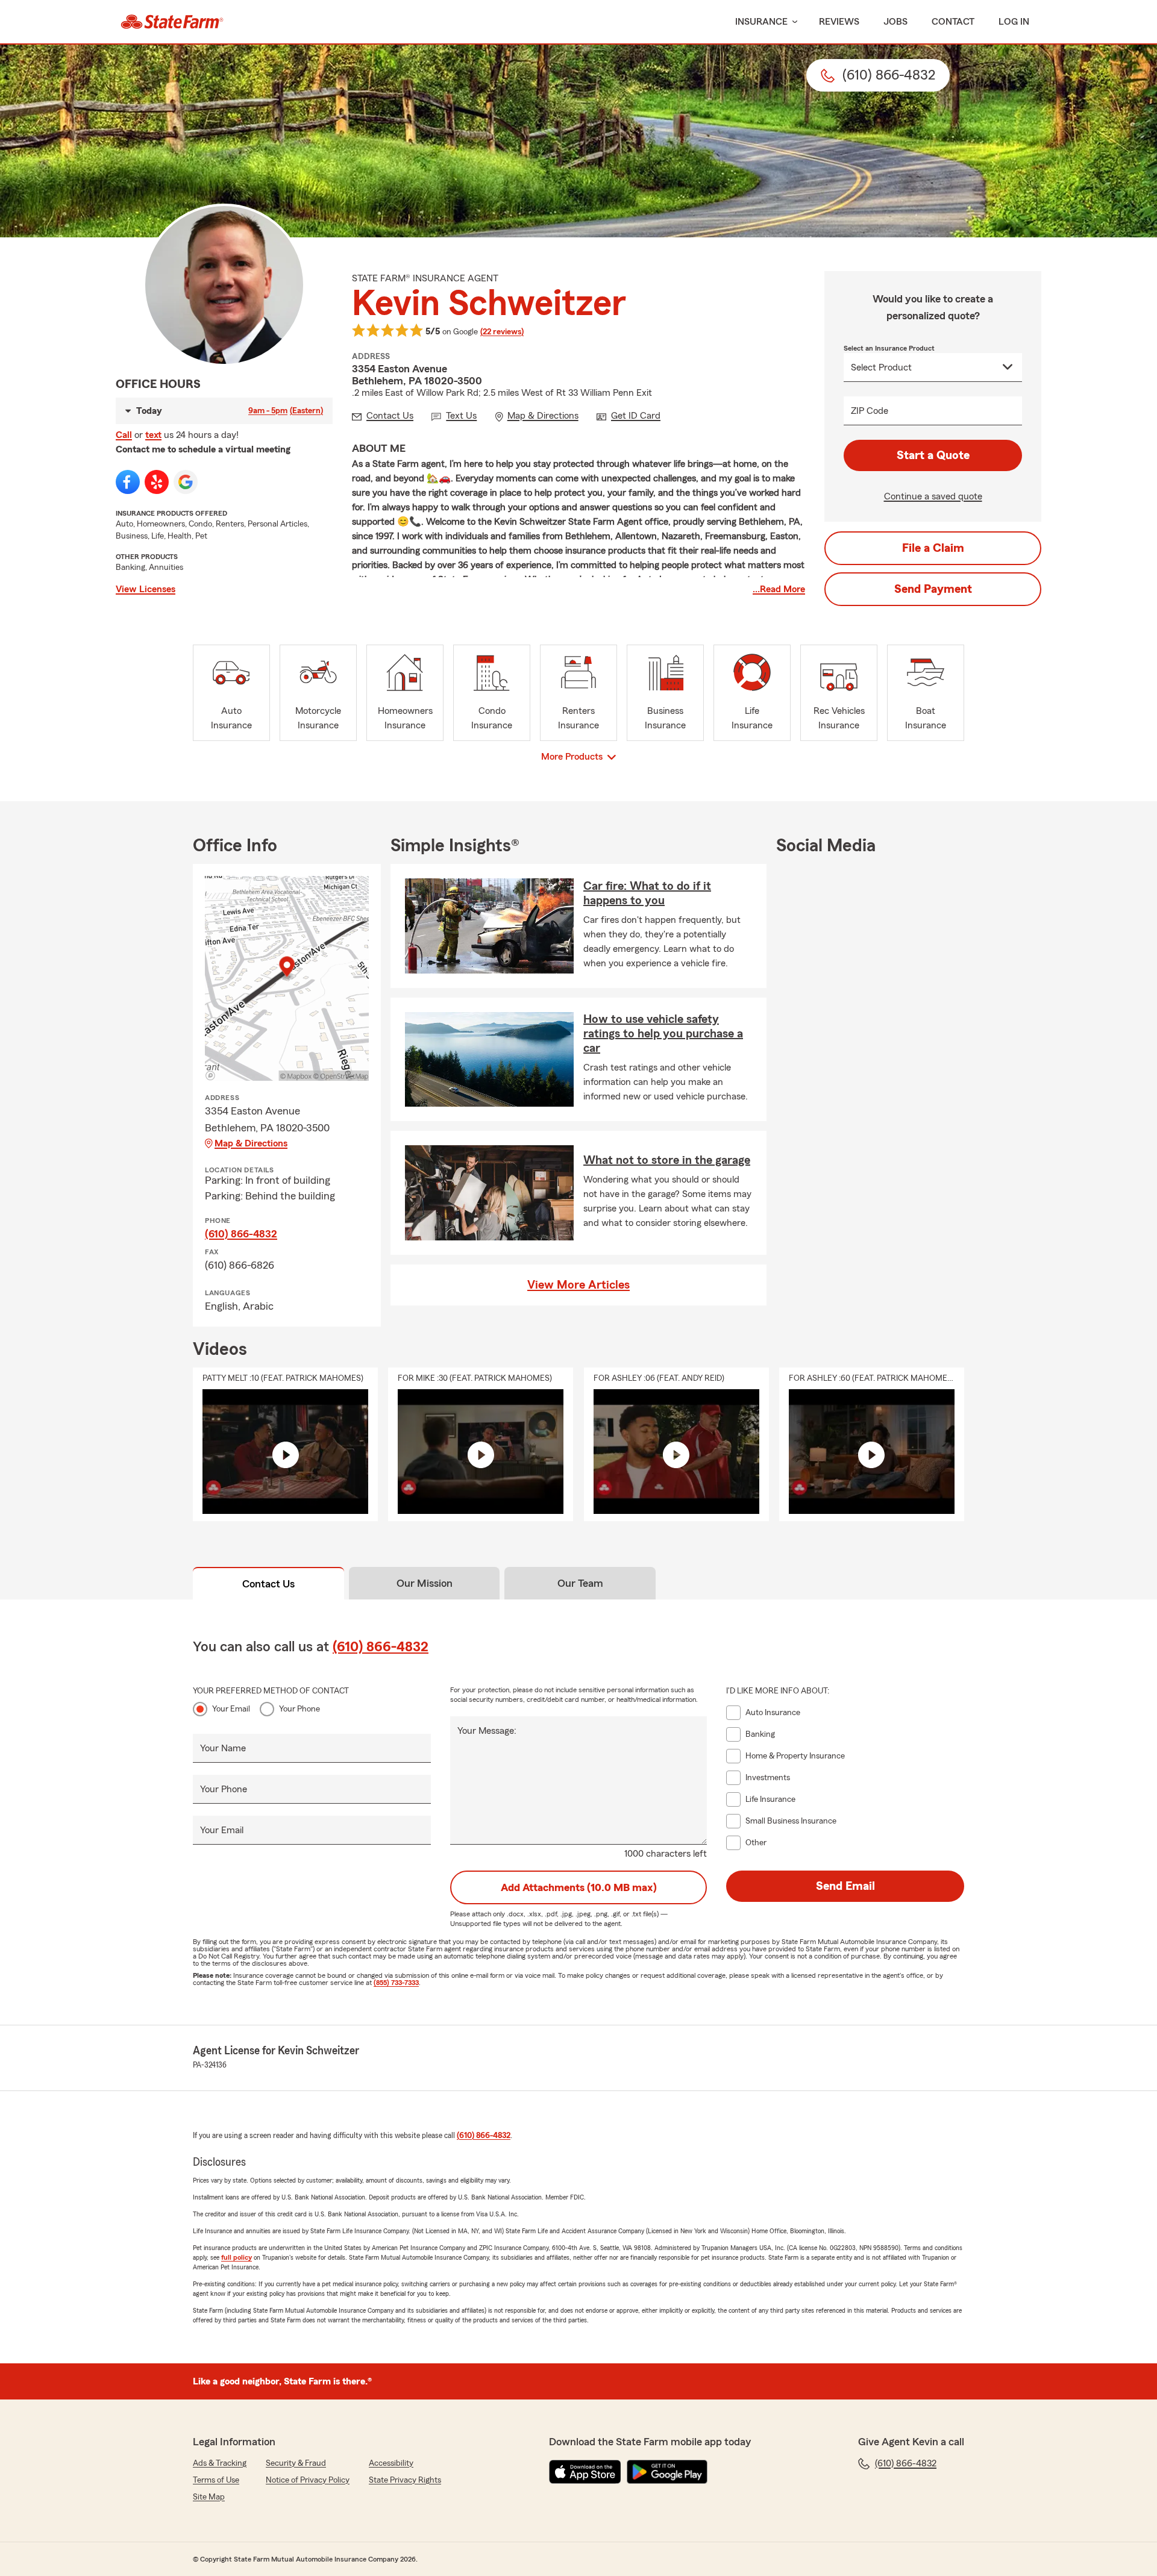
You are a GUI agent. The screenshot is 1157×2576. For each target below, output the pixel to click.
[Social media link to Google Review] (186, 482)
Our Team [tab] (580, 1583)
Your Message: (487, 1731)
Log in (1014, 22)
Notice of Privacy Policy (308, 2480)
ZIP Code (870, 411)
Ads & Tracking (220, 2463)
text (153, 435)
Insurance (761, 22)
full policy (237, 2257)
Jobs (895, 22)
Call (124, 435)
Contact (953, 22)
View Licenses (146, 589)
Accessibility (391, 2463)
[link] (172, 22)
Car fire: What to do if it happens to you (647, 893)
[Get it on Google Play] (667, 2472)
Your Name (223, 1748)
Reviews (839, 22)
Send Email (845, 1886)
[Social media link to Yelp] (157, 482)
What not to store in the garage (667, 1160)
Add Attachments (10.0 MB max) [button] (579, 1887)
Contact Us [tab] (268, 1584)
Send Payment (933, 589)
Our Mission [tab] (425, 1583)
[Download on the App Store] (585, 2472)
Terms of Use (216, 2480)
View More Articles (578, 1285)
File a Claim (933, 548)
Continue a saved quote (933, 496)
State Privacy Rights (405, 2480)
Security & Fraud (296, 2463)
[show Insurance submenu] (792, 22)
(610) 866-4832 (241, 1234)
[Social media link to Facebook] (128, 482)
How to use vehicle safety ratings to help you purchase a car (663, 1034)
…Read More (779, 589)
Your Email (231, 1709)
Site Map (209, 2497)
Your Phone (299, 1709)
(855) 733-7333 (396, 1983)
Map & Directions (251, 1143)
